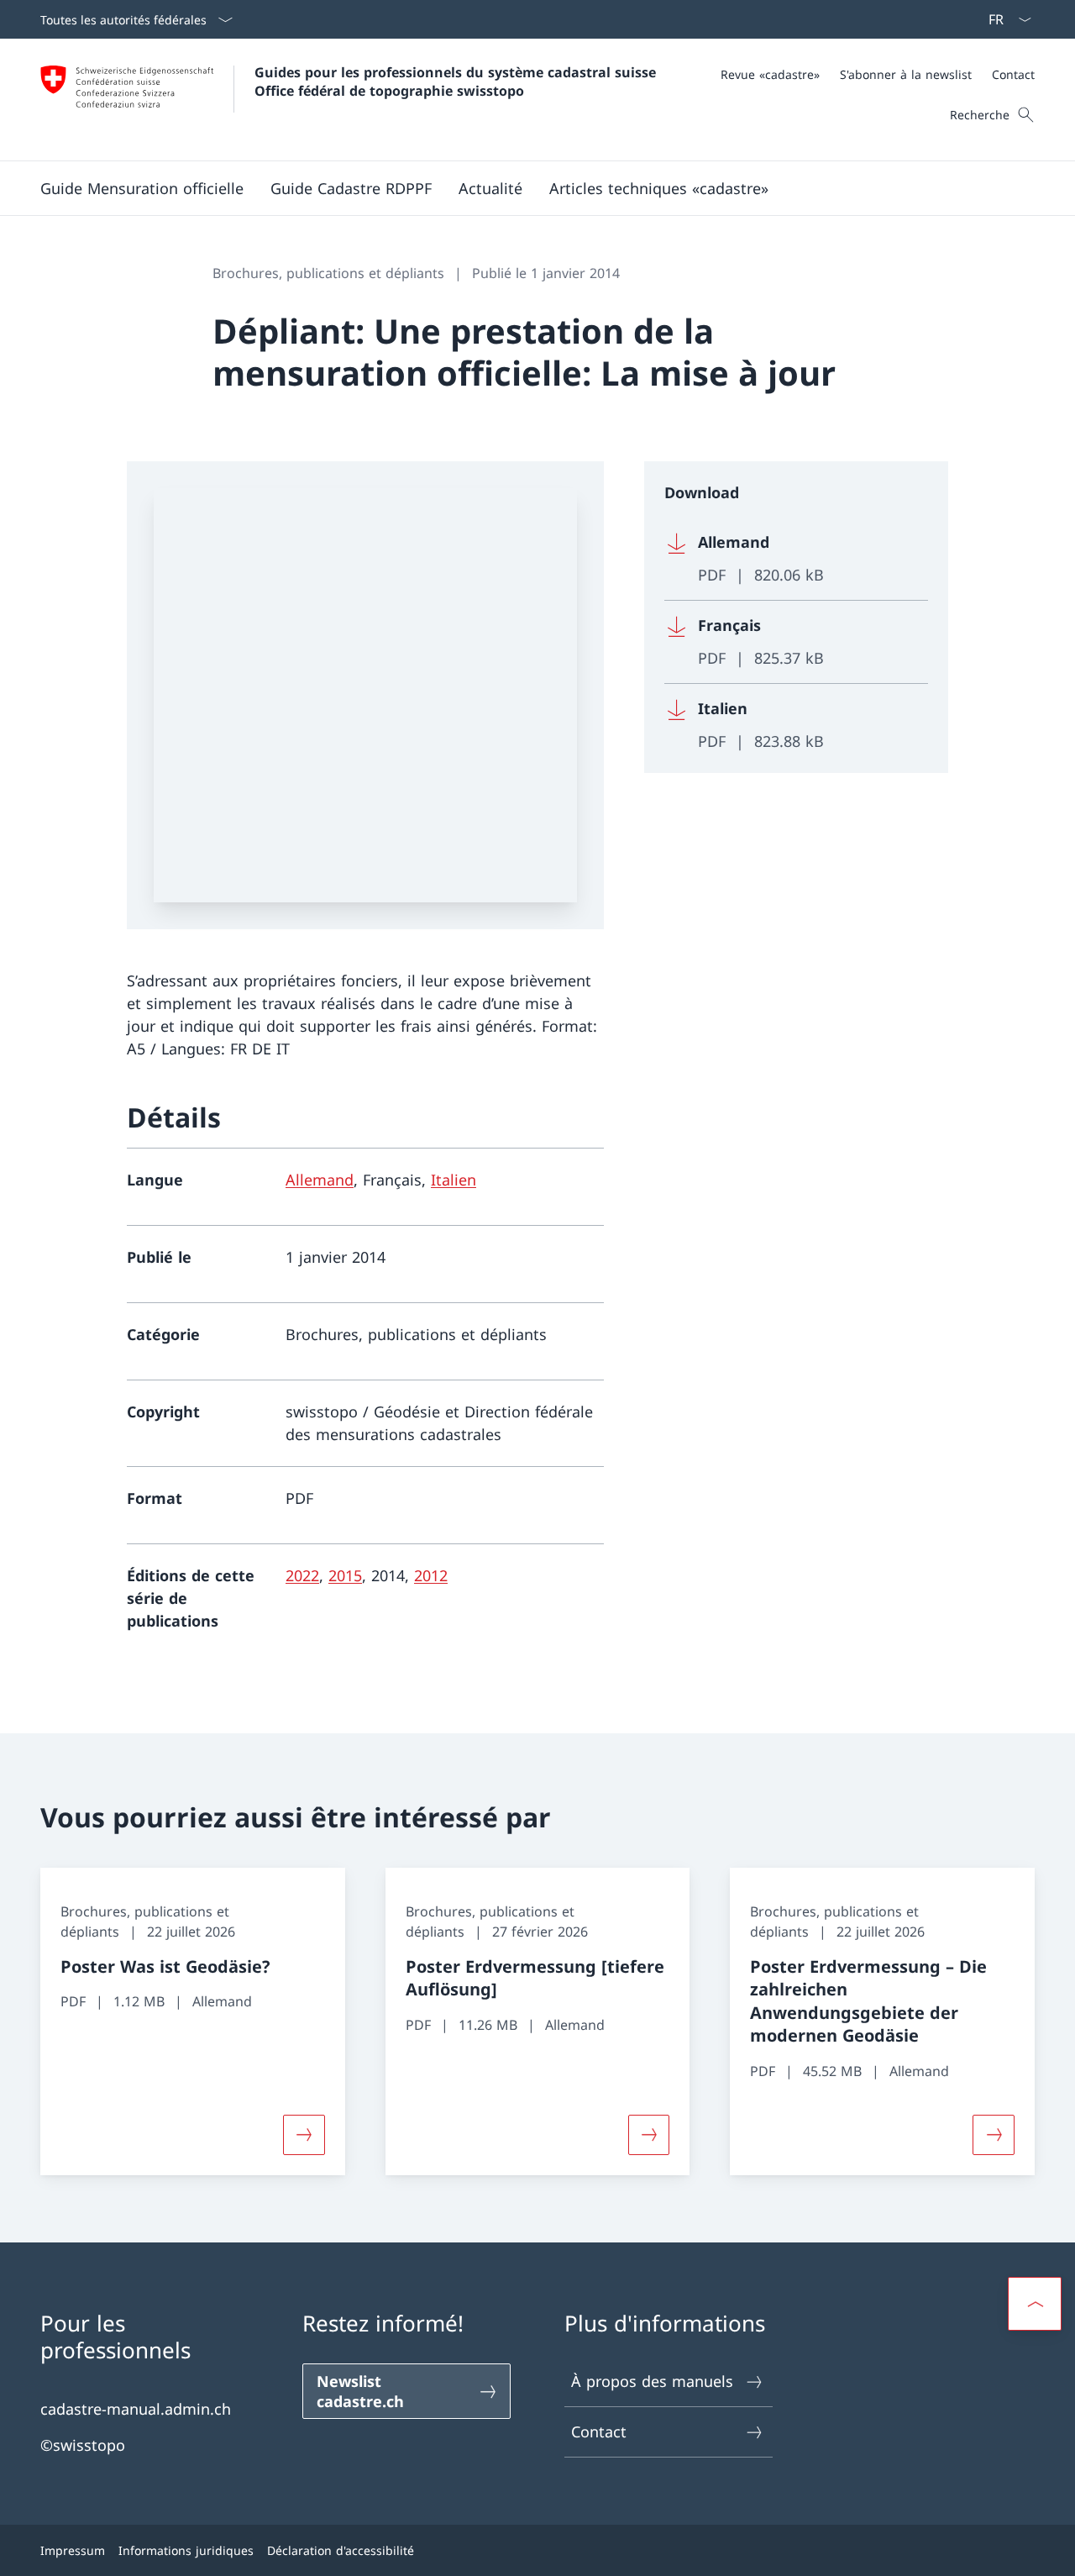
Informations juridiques (186, 2550)
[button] (142, 188)
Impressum (73, 2550)
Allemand (320, 1180)
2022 (302, 1575)
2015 (345, 1575)
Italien (454, 1180)
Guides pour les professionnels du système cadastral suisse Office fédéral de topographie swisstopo (457, 81)
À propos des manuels (652, 2381)
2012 (431, 1575)
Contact (599, 2431)
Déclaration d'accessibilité (341, 2550)
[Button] (304, 2135)
